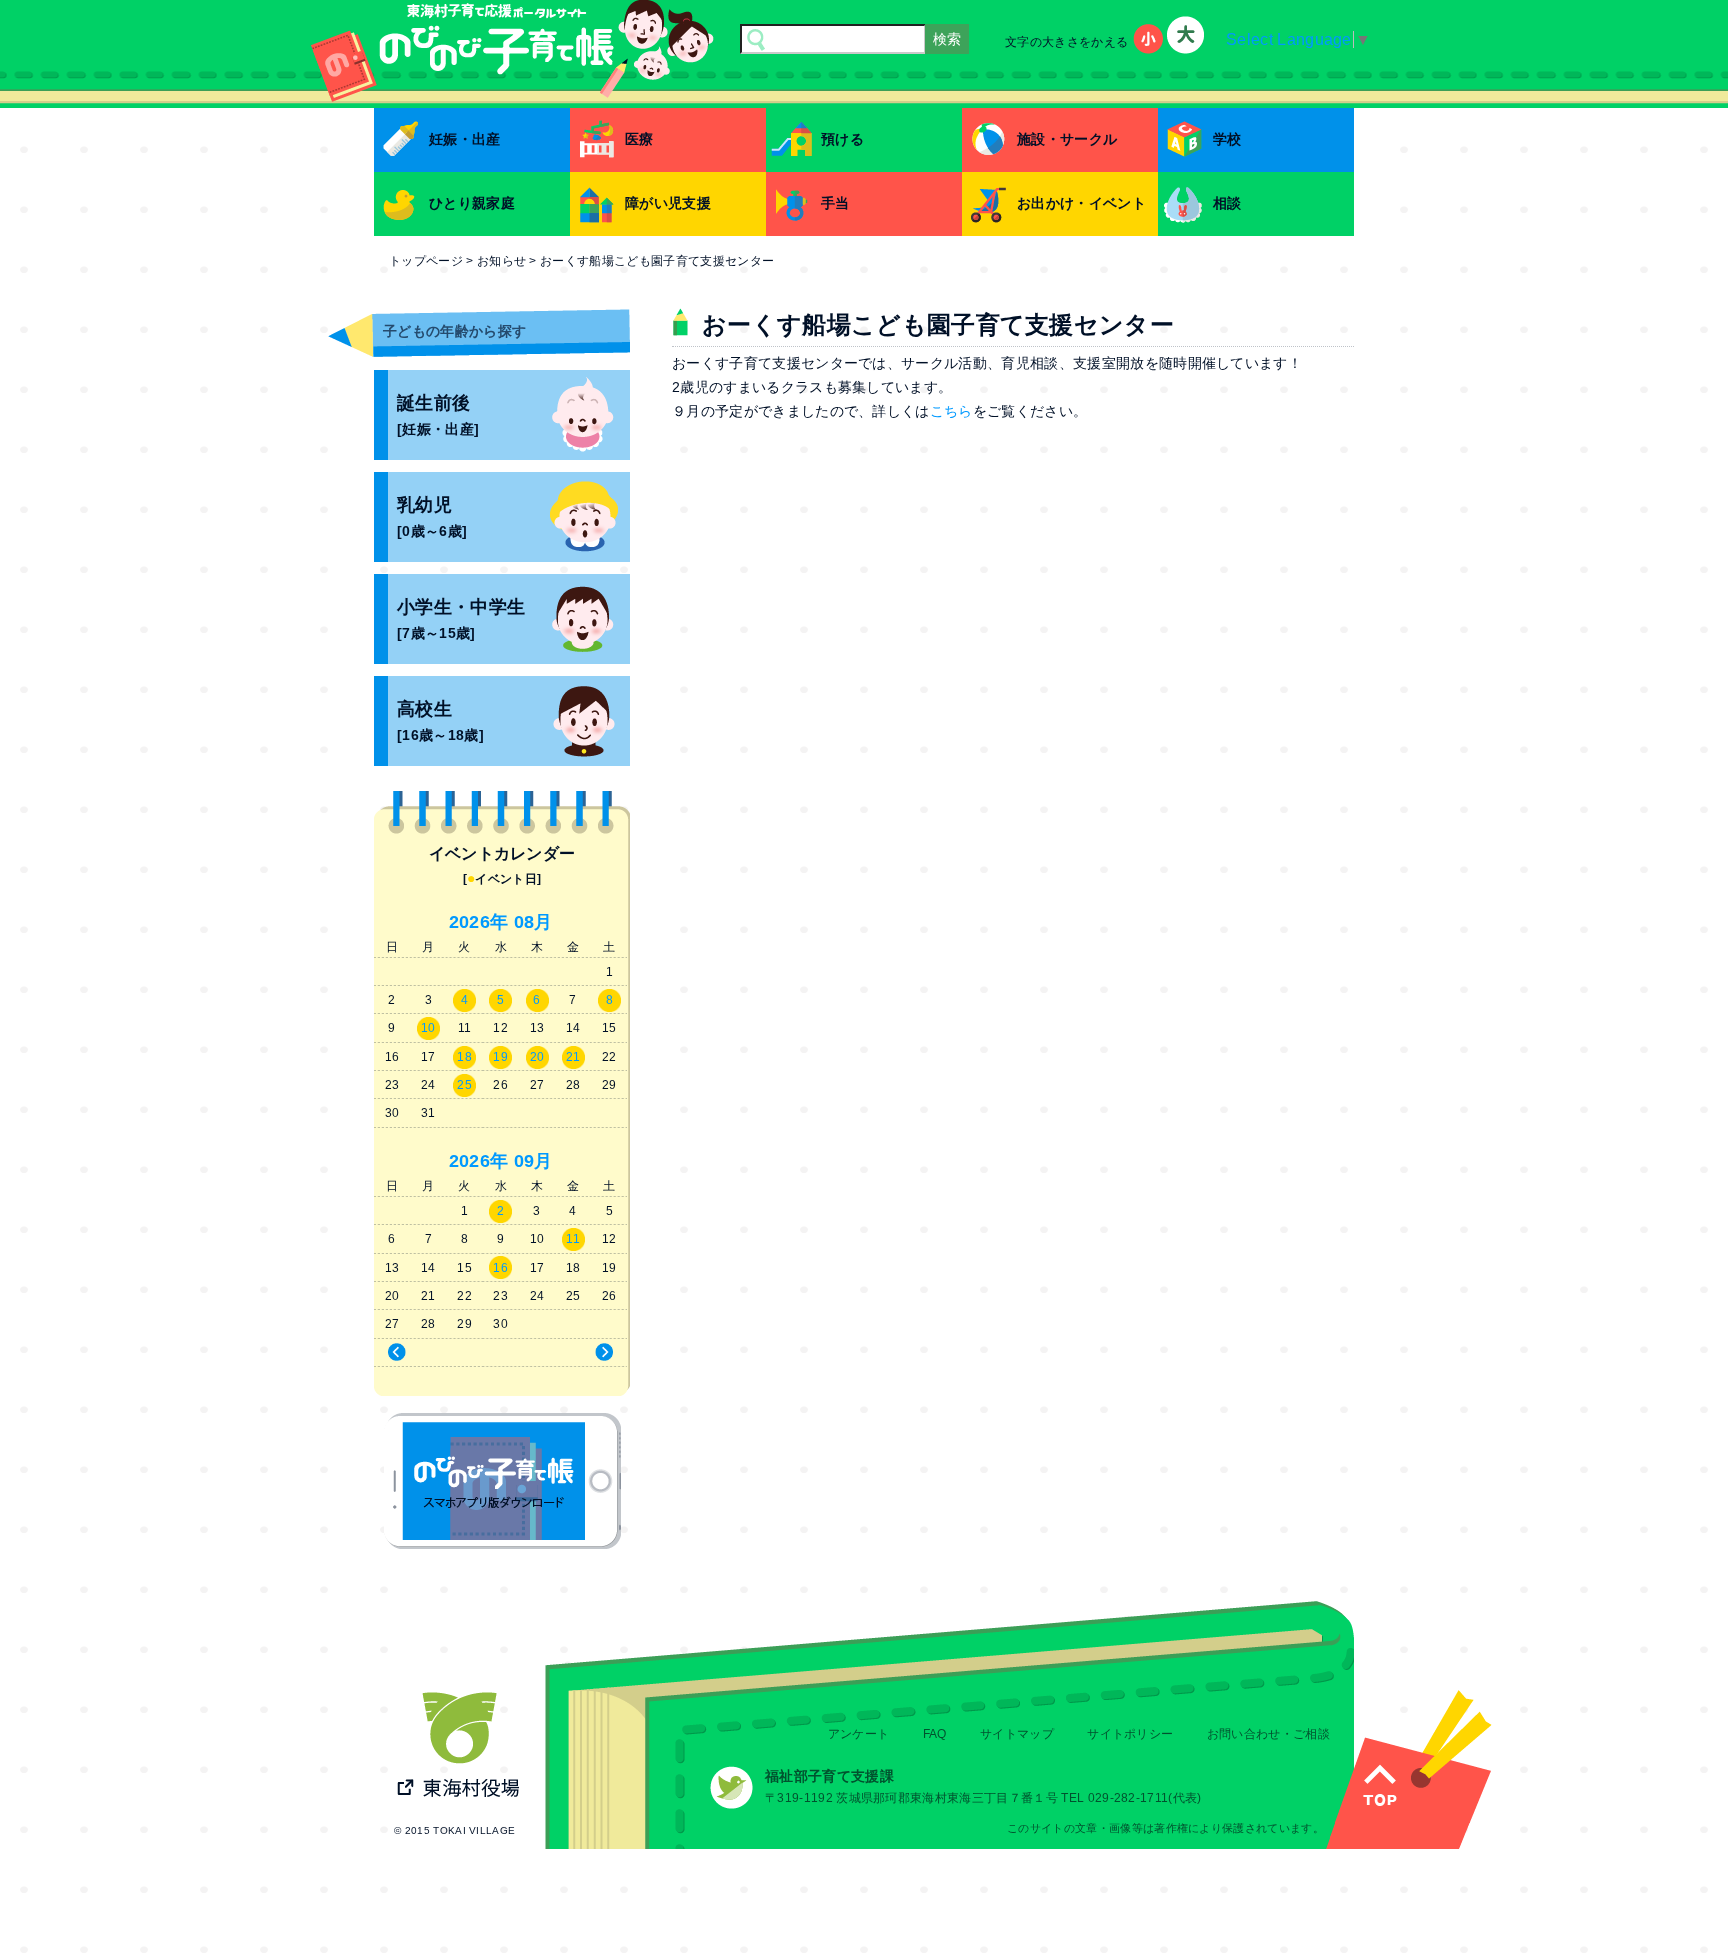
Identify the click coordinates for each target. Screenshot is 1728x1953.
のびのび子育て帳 (502, 1481)
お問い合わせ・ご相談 (1268, 1734)
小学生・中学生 (461, 619)
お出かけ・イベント (1081, 203)
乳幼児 (432, 517)
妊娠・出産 (465, 139)
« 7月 (434, 1353)
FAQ (935, 1734)
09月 (533, 1161)
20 (537, 1057)
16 (500, 1268)
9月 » (567, 1353)
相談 (1227, 203)
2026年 (479, 922)
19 (500, 1057)
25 (464, 1085)
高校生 (440, 721)
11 (573, 1239)
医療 (639, 139)
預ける (842, 139)
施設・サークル (1067, 139)
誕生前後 (438, 415)
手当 (835, 203)
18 (464, 1057)
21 (573, 1057)
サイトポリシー (1130, 1734)
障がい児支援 (668, 203)
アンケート (859, 1734)
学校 (1227, 139)
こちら (951, 411)
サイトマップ (1017, 1734)
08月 (533, 922)
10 (428, 1028)
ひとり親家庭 (472, 203)
